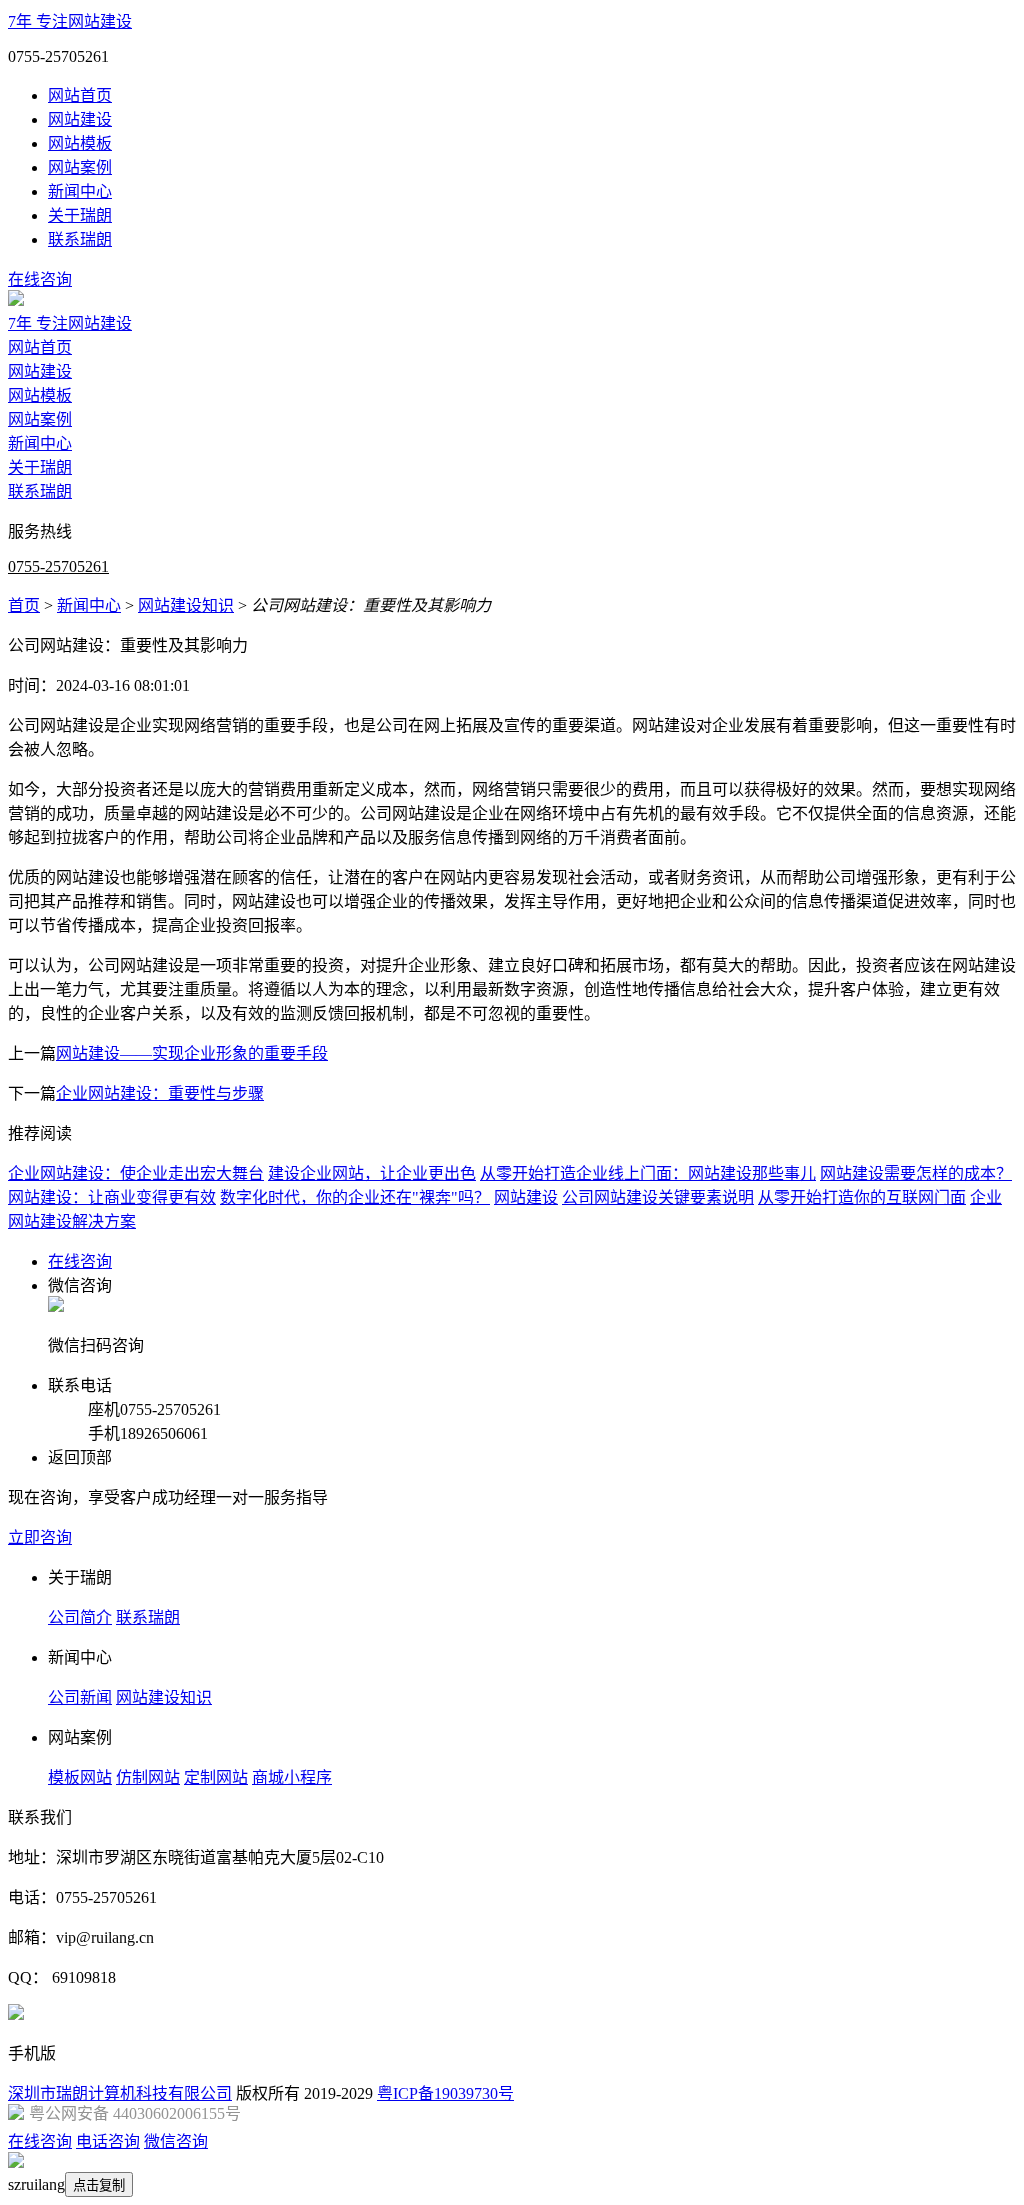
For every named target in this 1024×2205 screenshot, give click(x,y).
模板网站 (80, 1777)
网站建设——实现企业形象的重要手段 (192, 1053)
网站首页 (80, 95)
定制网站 (216, 1777)
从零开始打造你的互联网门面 (862, 1197)
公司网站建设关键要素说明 (658, 1197)
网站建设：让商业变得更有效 (112, 1197)
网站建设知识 (186, 605)
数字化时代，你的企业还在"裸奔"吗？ (355, 1197)
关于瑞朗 (80, 215)
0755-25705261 (58, 566)
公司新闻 (80, 1697)
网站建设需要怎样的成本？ (916, 1173)
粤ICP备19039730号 (445, 2093)
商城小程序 (292, 1777)
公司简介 (80, 1617)
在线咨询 (40, 279)
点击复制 (99, 2185)
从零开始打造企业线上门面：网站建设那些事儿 (648, 1173)
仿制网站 (148, 1777)
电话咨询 (108, 2141)
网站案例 (80, 167)
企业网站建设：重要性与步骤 (160, 1093)
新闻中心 (80, 191)
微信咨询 (176, 2141)
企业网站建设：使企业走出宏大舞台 (136, 1173)
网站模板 (80, 143)
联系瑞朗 (80, 239)
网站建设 (80, 119)
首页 (24, 605)
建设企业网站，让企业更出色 (372, 1173)
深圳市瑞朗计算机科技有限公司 (120, 2093)
